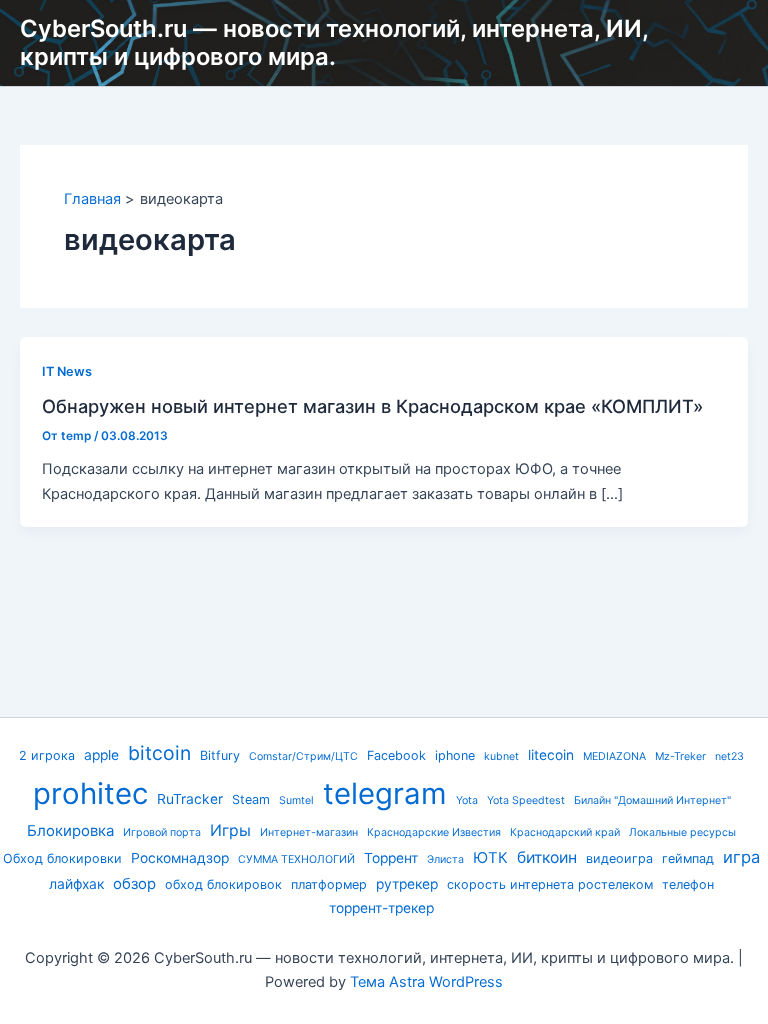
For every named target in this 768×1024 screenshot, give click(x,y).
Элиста (445, 859)
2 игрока (47, 755)
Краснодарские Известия (434, 832)
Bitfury (220, 755)
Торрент (391, 858)
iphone (455, 755)
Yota (467, 800)
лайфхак (76, 884)
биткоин (547, 857)
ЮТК (490, 858)
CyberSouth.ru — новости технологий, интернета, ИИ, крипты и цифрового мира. (334, 42)
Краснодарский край (565, 832)
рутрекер (407, 884)
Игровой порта (162, 832)
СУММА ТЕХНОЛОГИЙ (296, 859)
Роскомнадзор (180, 858)
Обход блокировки (62, 858)
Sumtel (296, 800)
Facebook (396, 755)
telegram (385, 793)
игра (741, 857)
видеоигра (619, 858)
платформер (329, 884)
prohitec (90, 793)
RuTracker (190, 799)
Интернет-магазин (309, 832)
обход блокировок (223, 884)
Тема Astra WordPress (426, 982)
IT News (67, 371)
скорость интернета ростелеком (550, 884)
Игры (230, 830)
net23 (729, 756)
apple (101, 755)
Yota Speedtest (526, 800)
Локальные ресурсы (682, 832)
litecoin (551, 755)
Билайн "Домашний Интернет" (652, 800)
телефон (688, 884)
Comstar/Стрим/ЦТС (303, 756)
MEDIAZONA (614, 756)
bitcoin (159, 753)
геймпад (688, 858)
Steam (251, 799)
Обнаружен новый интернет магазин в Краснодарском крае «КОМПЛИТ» (372, 406)
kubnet (501, 756)
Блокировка (70, 831)
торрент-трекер (381, 908)
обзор (134, 884)
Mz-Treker (680, 756)
